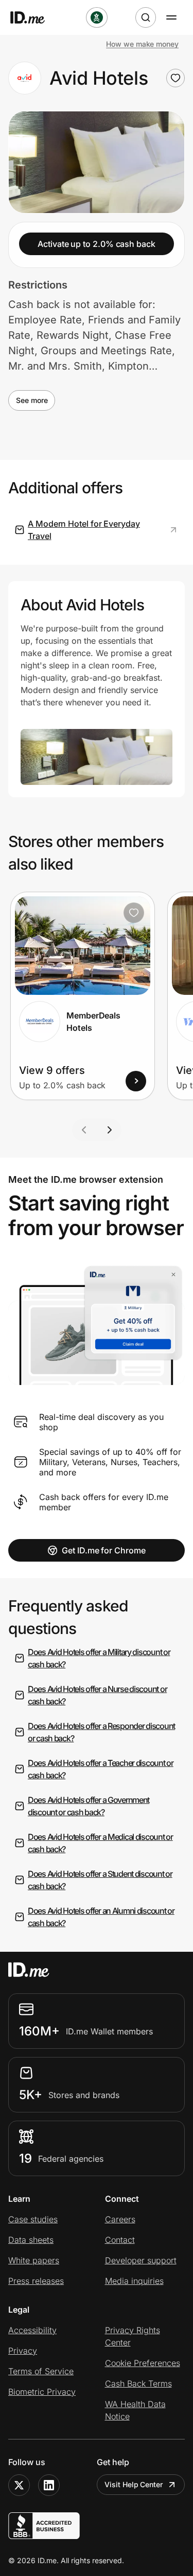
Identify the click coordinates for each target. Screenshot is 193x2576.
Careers (120, 2219)
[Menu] (171, 17)
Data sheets (31, 2240)
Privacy (23, 2351)
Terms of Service (41, 2371)
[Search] (146, 17)
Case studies (33, 2219)
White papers (34, 2260)
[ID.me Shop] (34, 17)
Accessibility (32, 2330)
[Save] (134, 913)
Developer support (141, 2260)
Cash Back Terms (138, 2383)
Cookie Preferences (143, 2363)
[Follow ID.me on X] (19, 2485)
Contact (120, 2240)
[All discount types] (97, 17)
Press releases (36, 2281)
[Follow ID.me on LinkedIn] (49, 2485)
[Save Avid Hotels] (176, 78)
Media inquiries (134, 2281)
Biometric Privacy (42, 2392)
